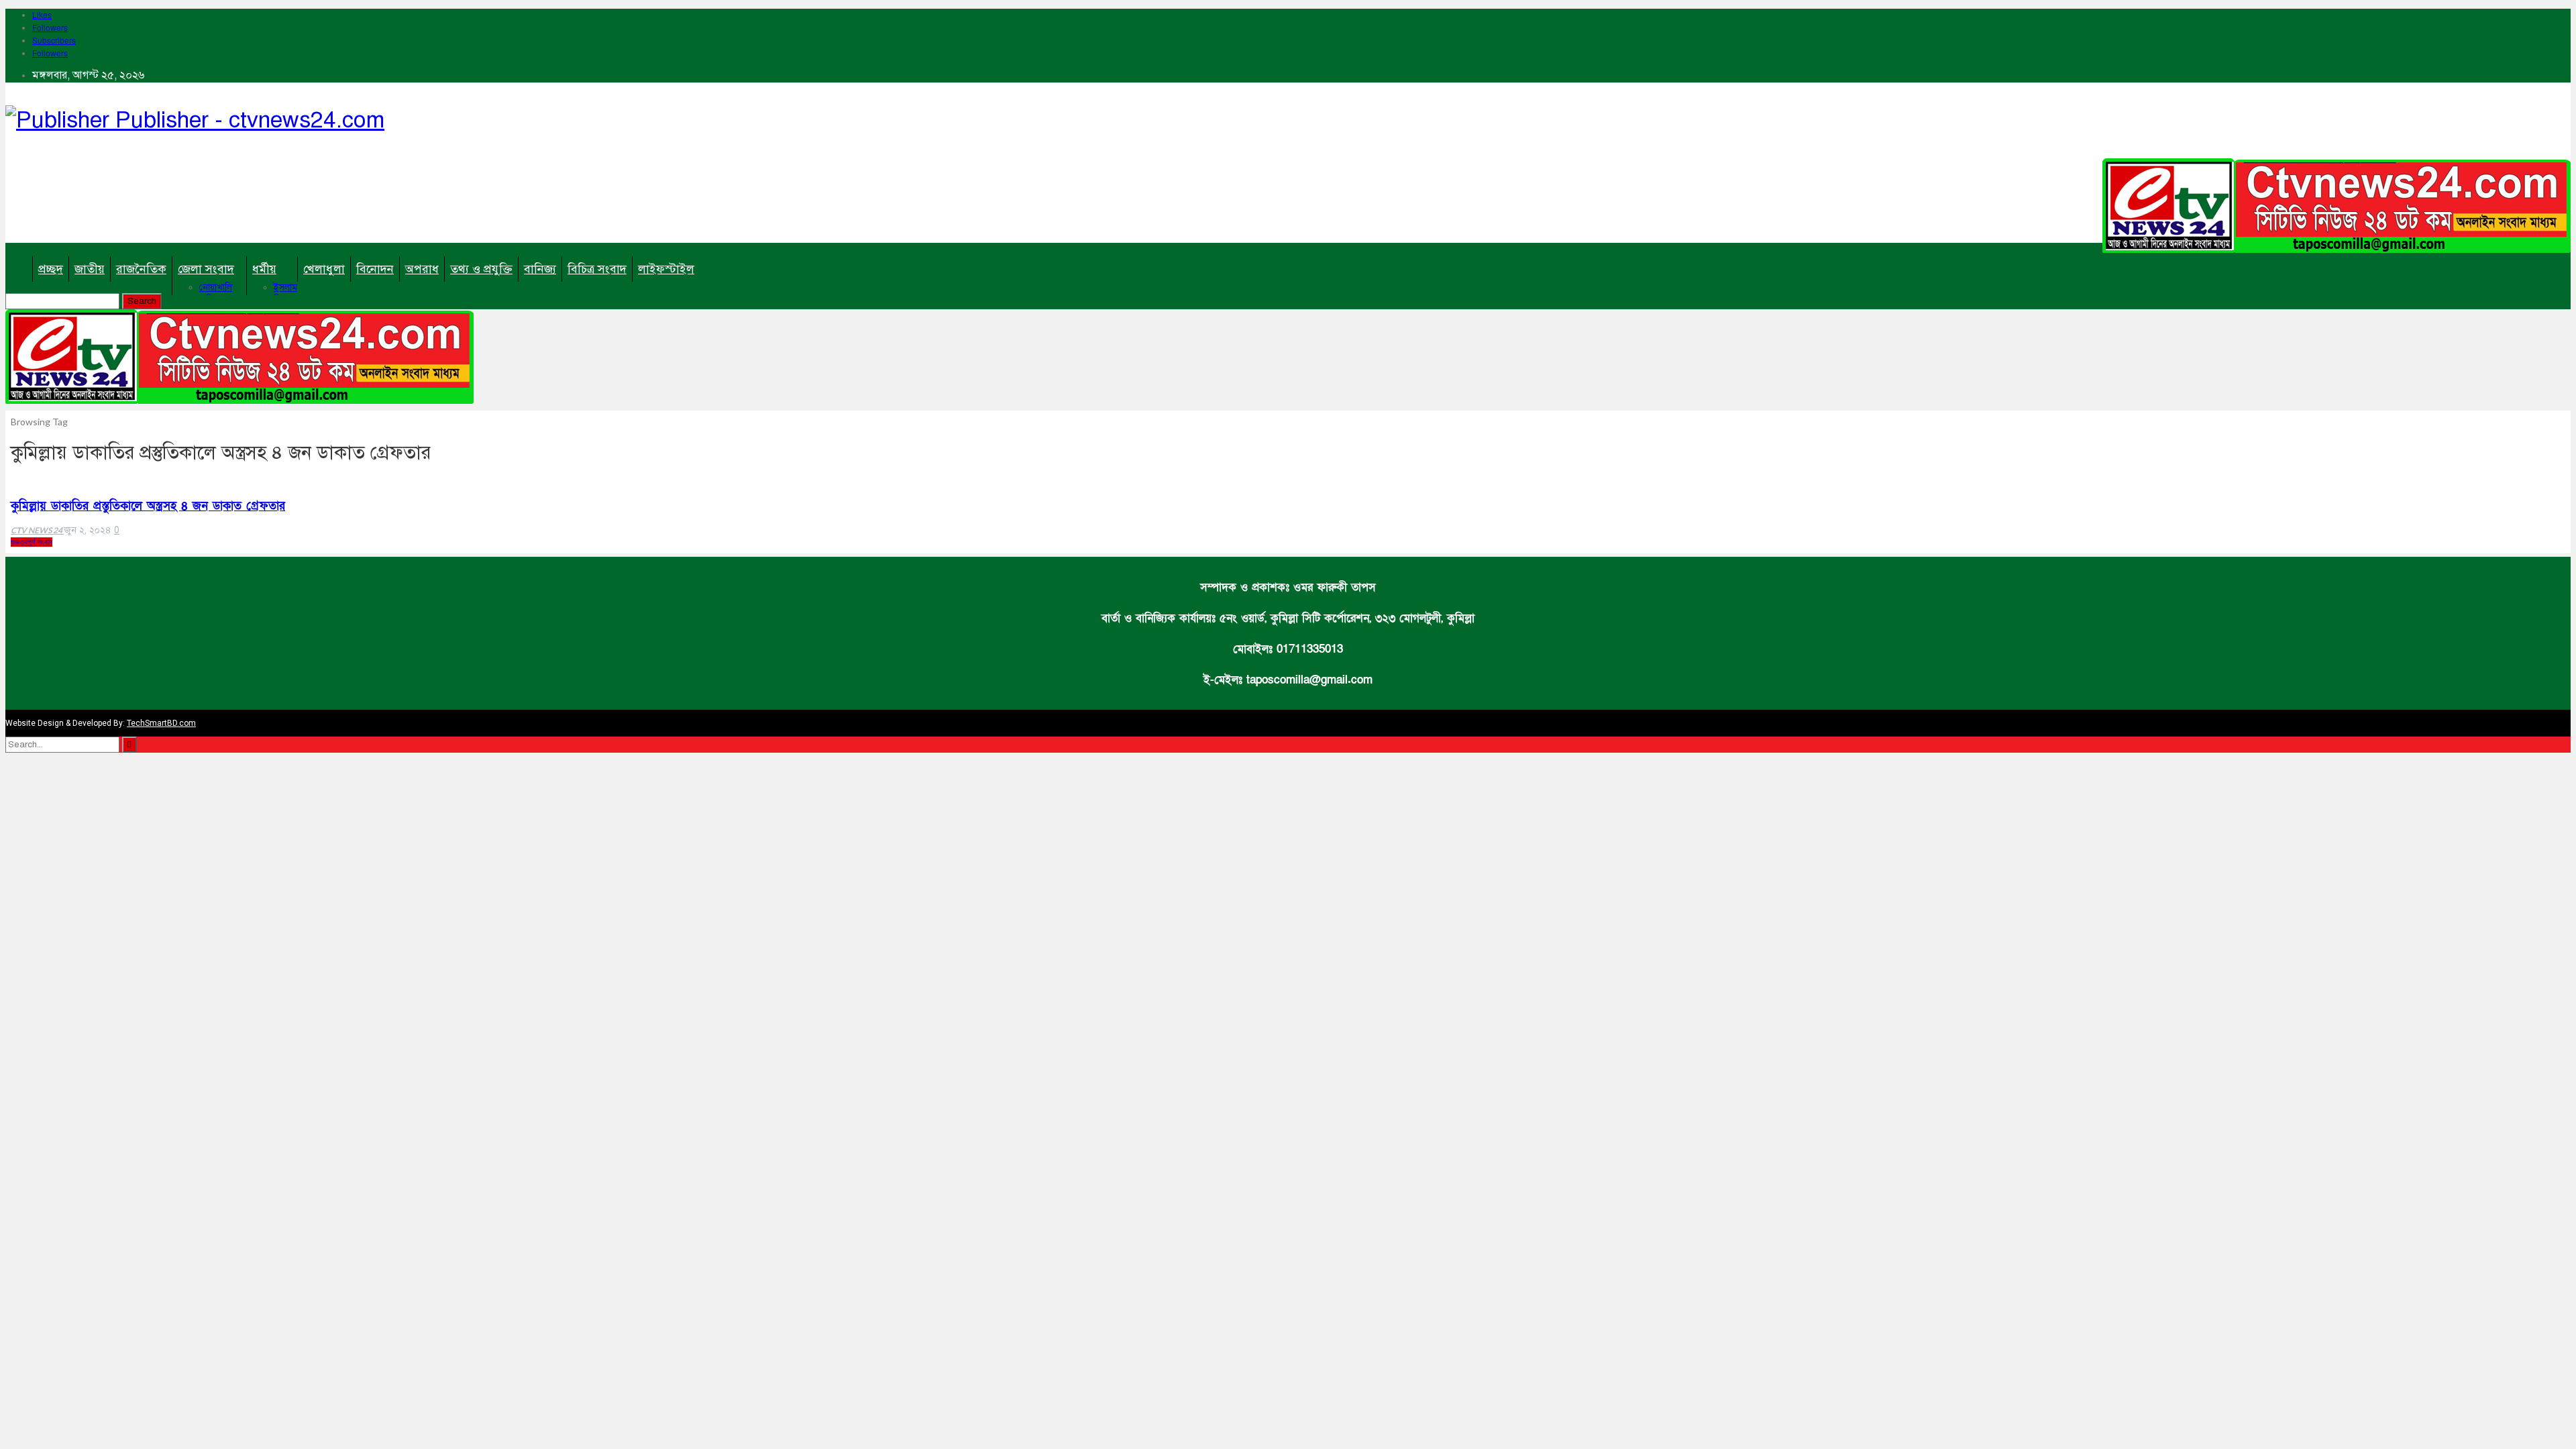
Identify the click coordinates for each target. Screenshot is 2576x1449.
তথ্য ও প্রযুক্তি (481, 269)
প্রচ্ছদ (51, 269)
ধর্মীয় (264, 269)
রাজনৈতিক (141, 269)
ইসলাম (285, 287)
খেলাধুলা (324, 269)
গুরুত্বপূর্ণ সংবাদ (32, 542)
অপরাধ (422, 269)
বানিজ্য (540, 269)
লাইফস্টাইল (666, 269)
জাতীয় (90, 269)
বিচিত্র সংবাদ (597, 269)
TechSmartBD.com (161, 723)
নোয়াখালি (216, 287)
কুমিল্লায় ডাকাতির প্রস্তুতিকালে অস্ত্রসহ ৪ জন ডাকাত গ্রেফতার (148, 506)
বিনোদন (375, 269)
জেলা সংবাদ (206, 269)
